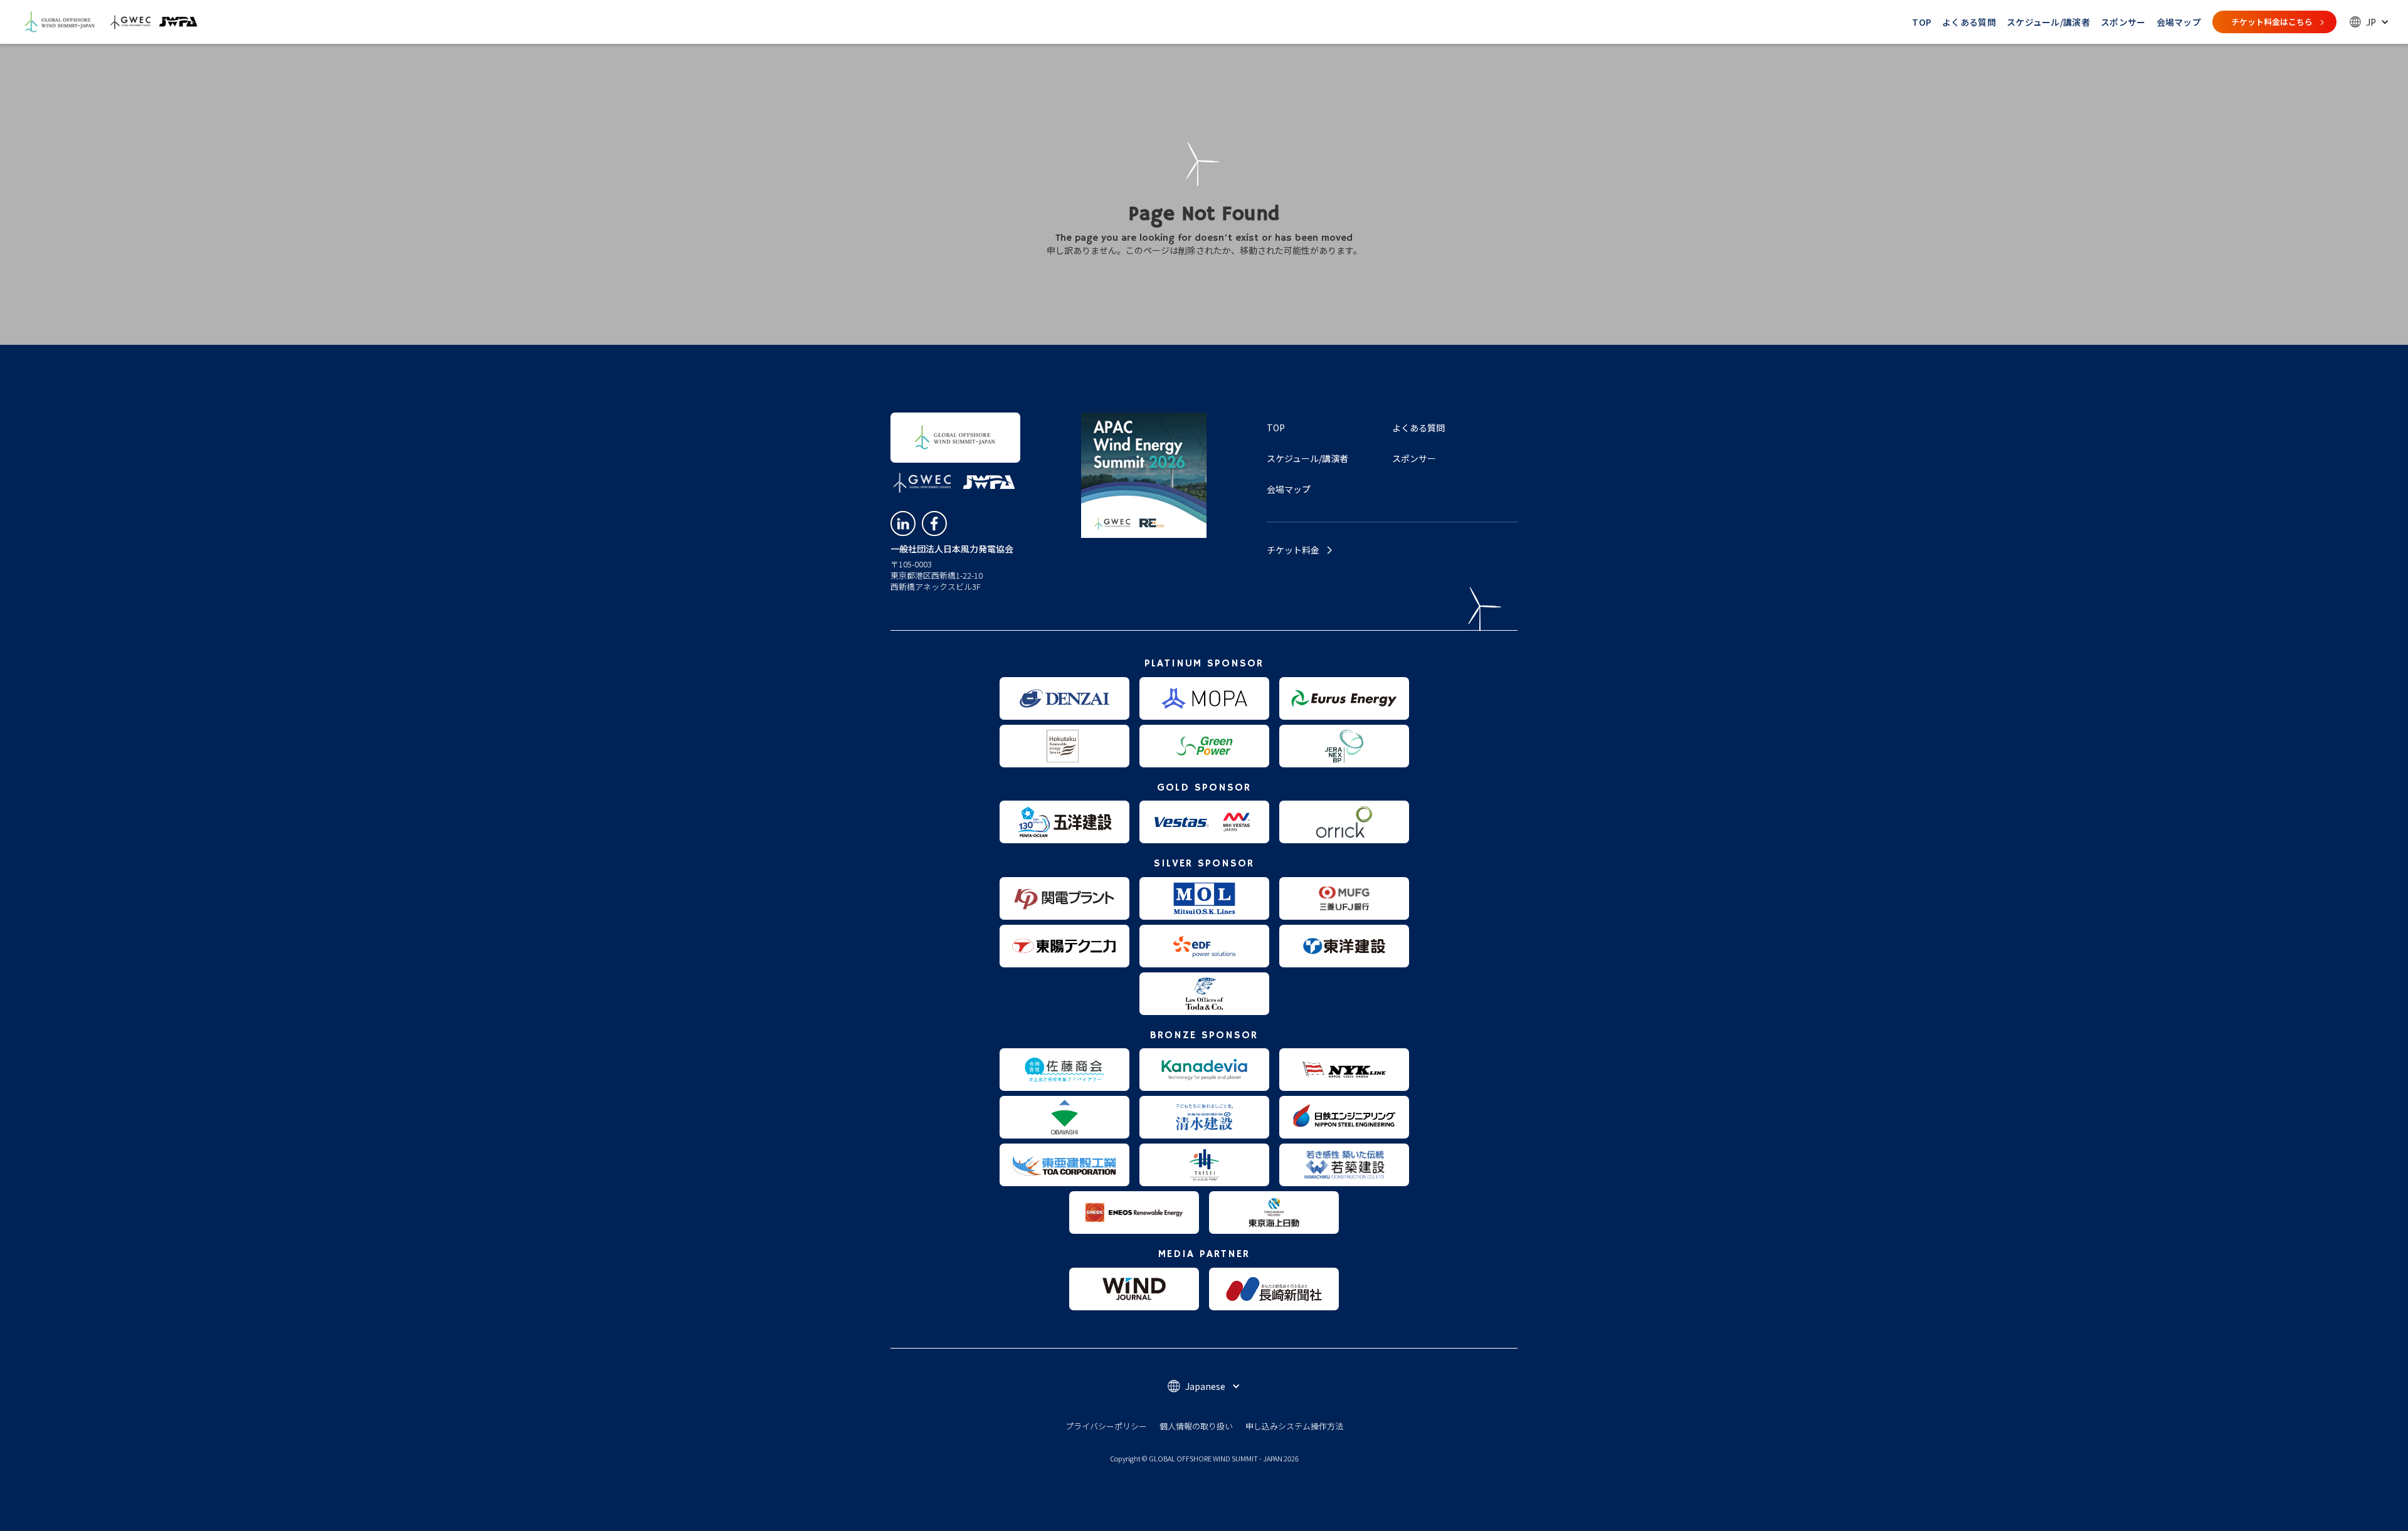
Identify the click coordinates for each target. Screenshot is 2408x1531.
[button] (2369, 22)
